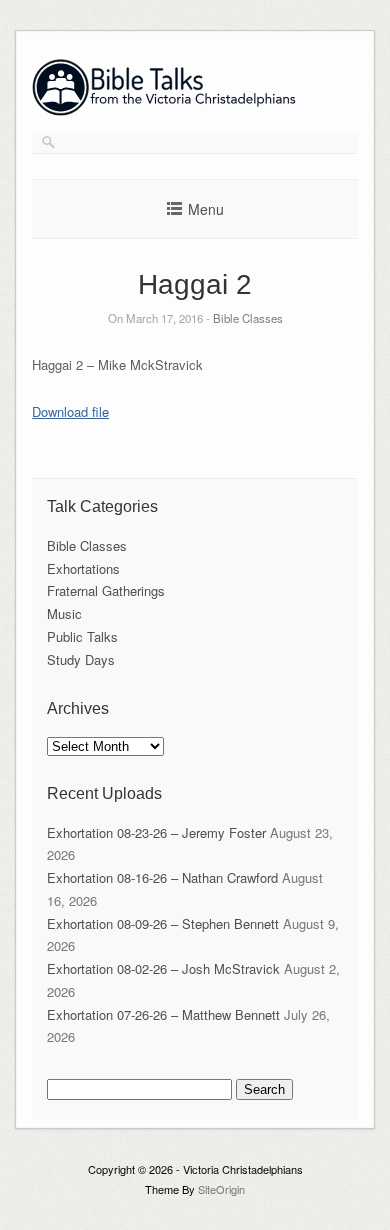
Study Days (81, 659)
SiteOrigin (221, 1189)
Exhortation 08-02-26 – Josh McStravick (163, 968)
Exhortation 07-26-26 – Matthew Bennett (163, 1014)
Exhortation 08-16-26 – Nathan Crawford (162, 877)
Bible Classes (248, 318)
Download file (70, 411)
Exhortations (83, 568)
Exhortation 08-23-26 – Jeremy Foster (156, 832)
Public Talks (82, 636)
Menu (206, 209)
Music (64, 613)
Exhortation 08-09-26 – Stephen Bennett (163, 923)
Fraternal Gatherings (106, 590)
